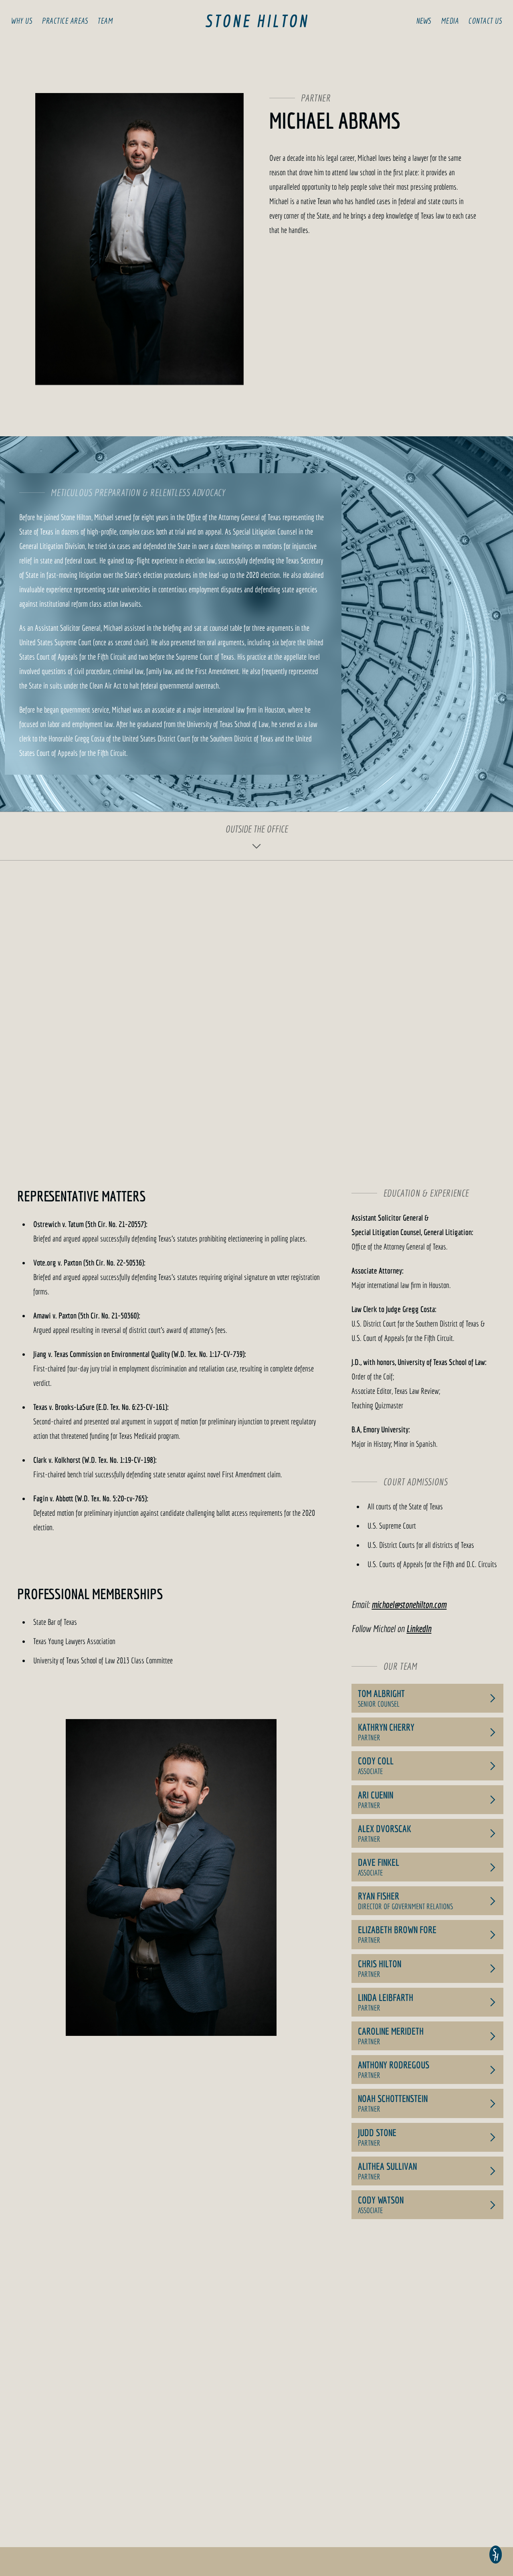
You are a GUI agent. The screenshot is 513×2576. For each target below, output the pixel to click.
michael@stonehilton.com (409, 1604)
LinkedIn (419, 1628)
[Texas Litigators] (256, 21)
